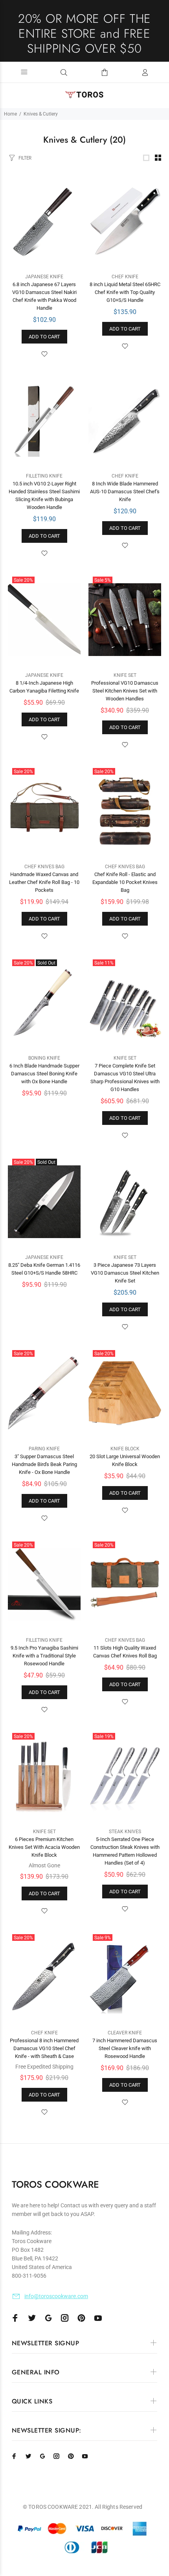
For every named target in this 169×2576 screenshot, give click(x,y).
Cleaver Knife (125, 2033)
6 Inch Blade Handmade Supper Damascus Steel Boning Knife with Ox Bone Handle (44, 1074)
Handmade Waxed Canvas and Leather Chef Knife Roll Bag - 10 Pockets (44, 882)
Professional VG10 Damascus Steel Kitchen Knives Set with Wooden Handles (125, 691)
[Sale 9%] (125, 1977)
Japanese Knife (44, 277)
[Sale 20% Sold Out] (44, 1002)
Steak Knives (125, 1832)
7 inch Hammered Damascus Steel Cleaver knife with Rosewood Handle (125, 2048)
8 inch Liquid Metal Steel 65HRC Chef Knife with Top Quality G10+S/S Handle (125, 292)
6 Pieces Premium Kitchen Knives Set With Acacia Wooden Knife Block (44, 1847)
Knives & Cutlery (41, 114)
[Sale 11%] (125, 1002)
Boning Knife (44, 1058)
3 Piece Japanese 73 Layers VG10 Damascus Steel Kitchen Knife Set (125, 1273)
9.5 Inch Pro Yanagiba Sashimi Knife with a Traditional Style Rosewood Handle (44, 1656)
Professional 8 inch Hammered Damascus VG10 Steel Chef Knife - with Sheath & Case (44, 2048)
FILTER (25, 158)
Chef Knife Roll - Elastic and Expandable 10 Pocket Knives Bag (125, 882)
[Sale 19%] (125, 1776)
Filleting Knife (44, 476)
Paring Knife (44, 1449)
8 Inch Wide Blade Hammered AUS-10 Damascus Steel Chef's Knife (125, 491)
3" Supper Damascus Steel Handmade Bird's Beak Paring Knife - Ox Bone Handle (44, 1464)
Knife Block (125, 1449)
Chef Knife (125, 277)
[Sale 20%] (44, 620)
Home (10, 114)
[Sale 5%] (125, 620)
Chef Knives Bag (44, 867)
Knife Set (125, 675)
